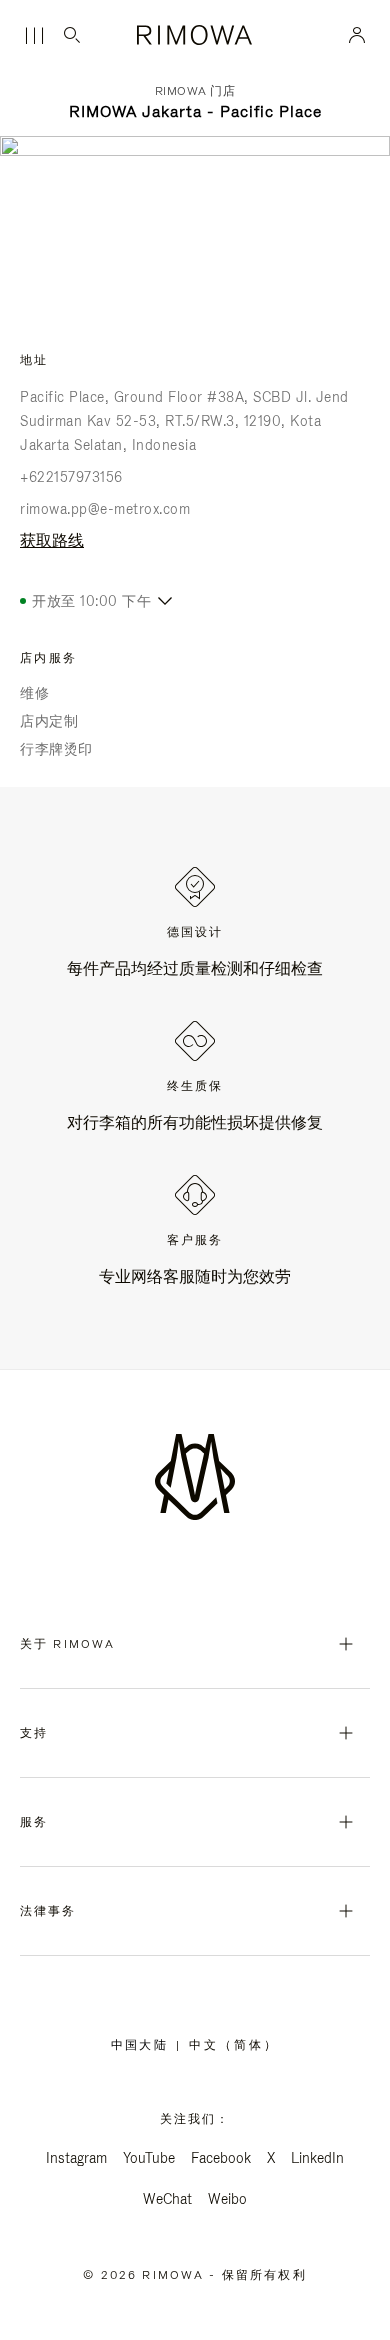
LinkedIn (317, 2158)
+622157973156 (71, 477)
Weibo (227, 2199)
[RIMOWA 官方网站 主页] (195, 35)
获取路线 (52, 540)
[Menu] (34, 36)
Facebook (221, 2158)
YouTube (149, 2158)
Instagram (76, 2158)
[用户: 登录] (357, 35)
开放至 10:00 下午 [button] (91, 601)
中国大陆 (143, 2045)
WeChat (167, 2199)
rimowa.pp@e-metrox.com (105, 509)
